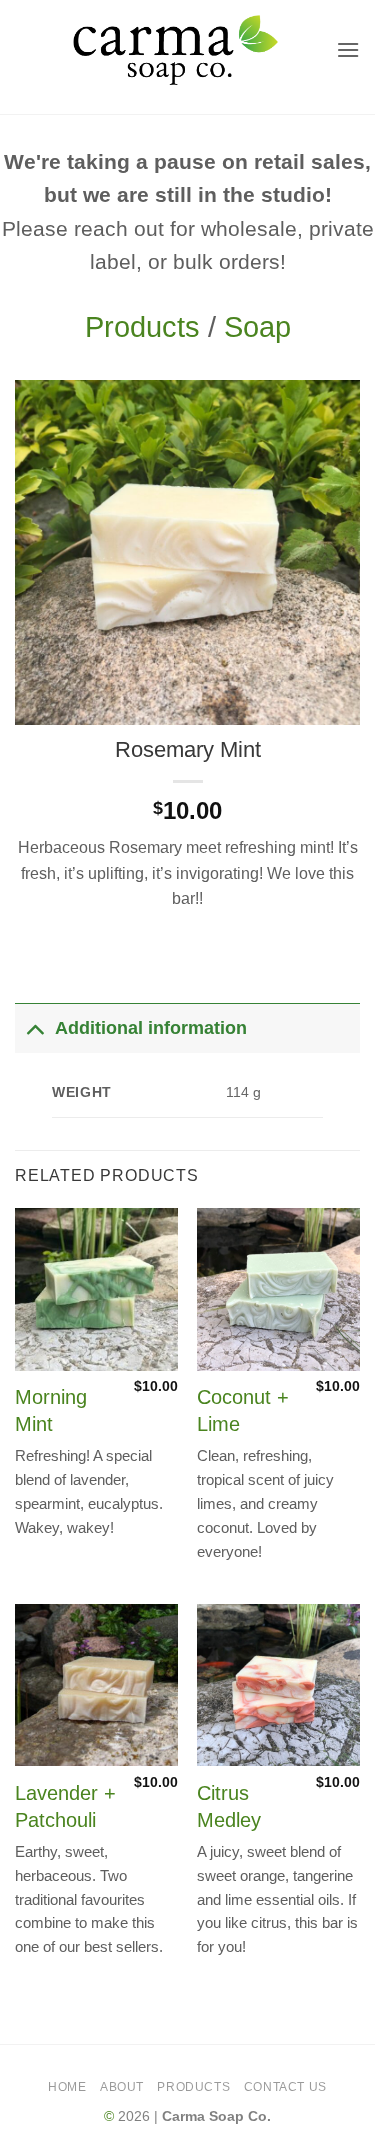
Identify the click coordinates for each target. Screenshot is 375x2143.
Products (142, 327)
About (122, 2087)
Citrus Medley (229, 1806)
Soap (257, 327)
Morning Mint (51, 1410)
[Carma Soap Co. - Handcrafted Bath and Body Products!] (175, 50)
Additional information (151, 1028)
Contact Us (285, 2087)
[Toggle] (34, 1027)
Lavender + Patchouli (65, 1806)
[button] (348, 49)
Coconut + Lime (243, 1410)
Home (67, 2087)
